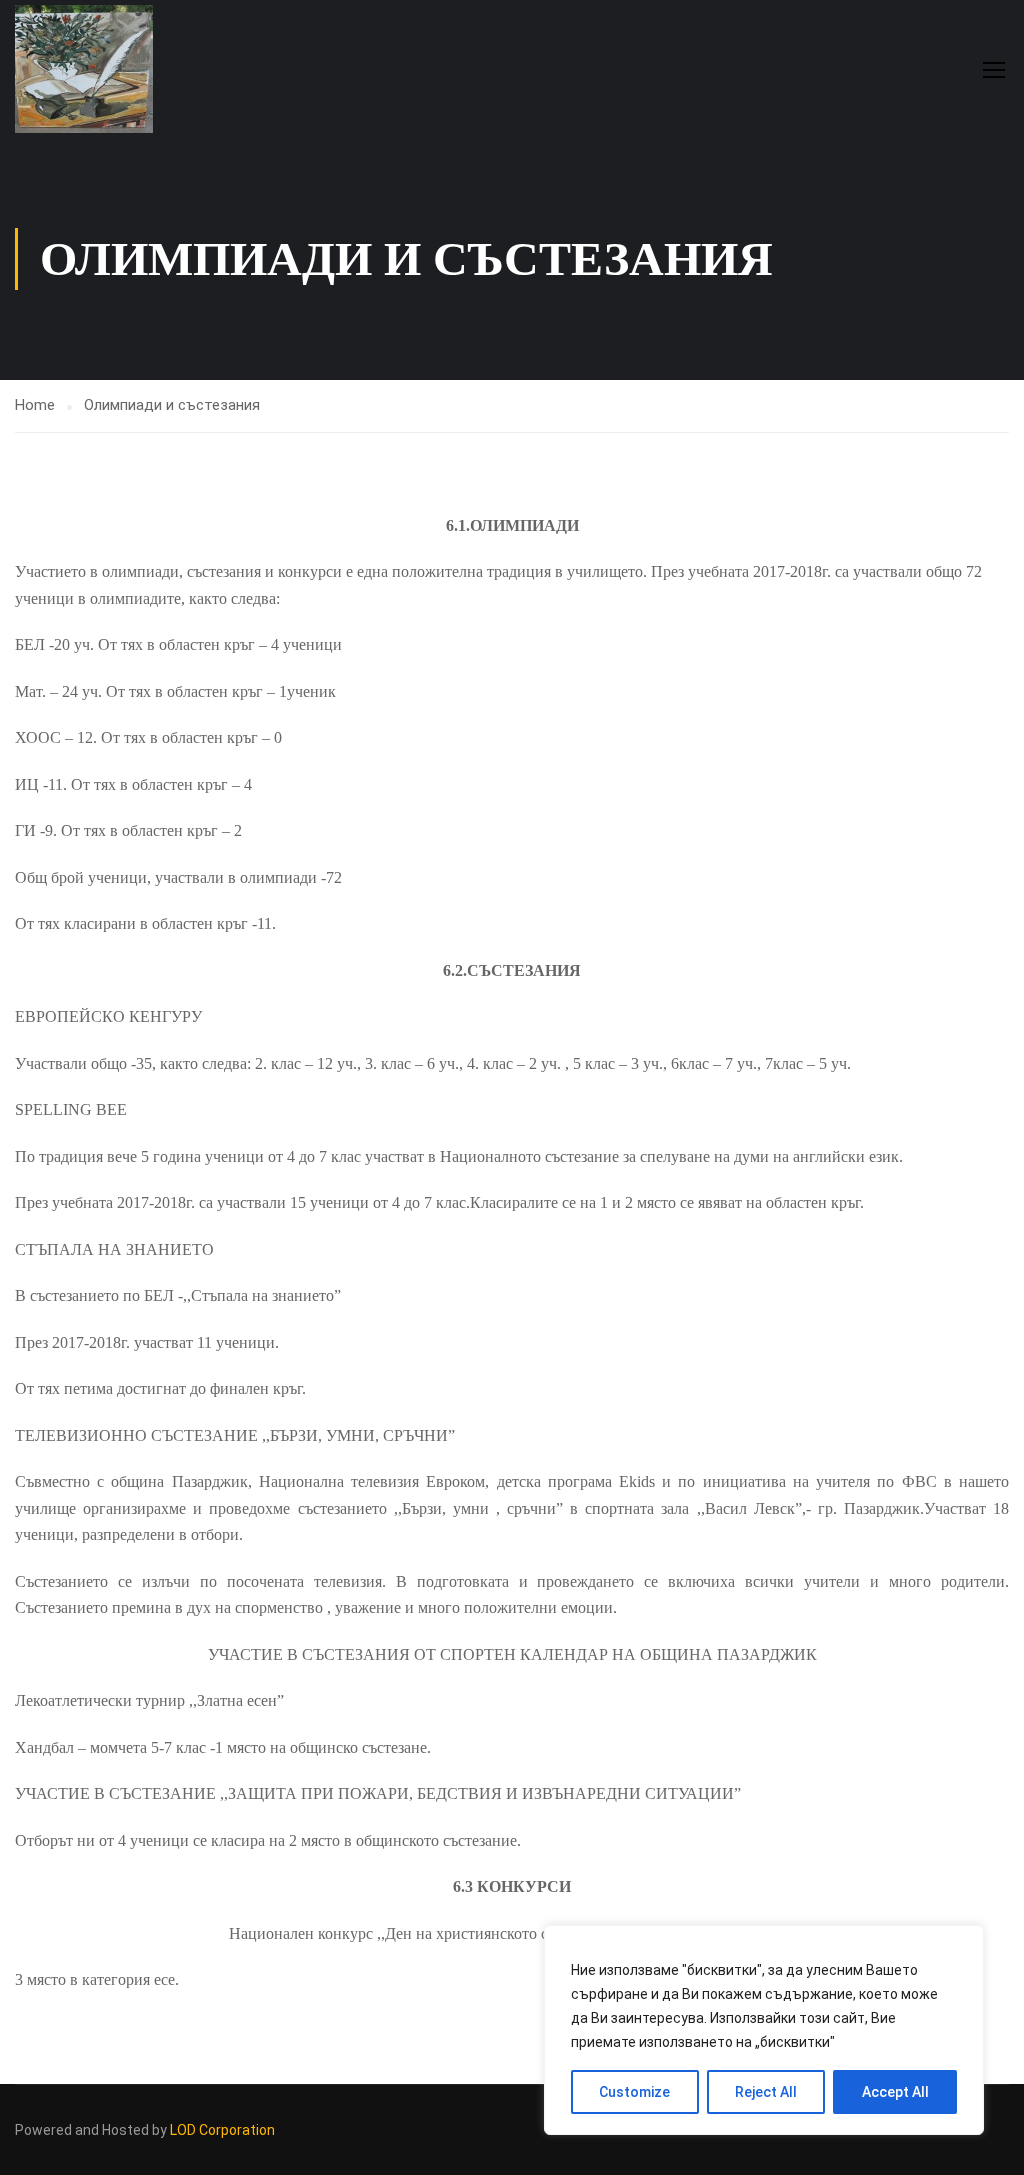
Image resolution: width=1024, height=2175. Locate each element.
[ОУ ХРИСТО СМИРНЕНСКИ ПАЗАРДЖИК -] (91, 69)
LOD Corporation (222, 2130)
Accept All (895, 2092)
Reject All (766, 2092)
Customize (634, 2092)
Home (35, 405)
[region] (764, 2030)
